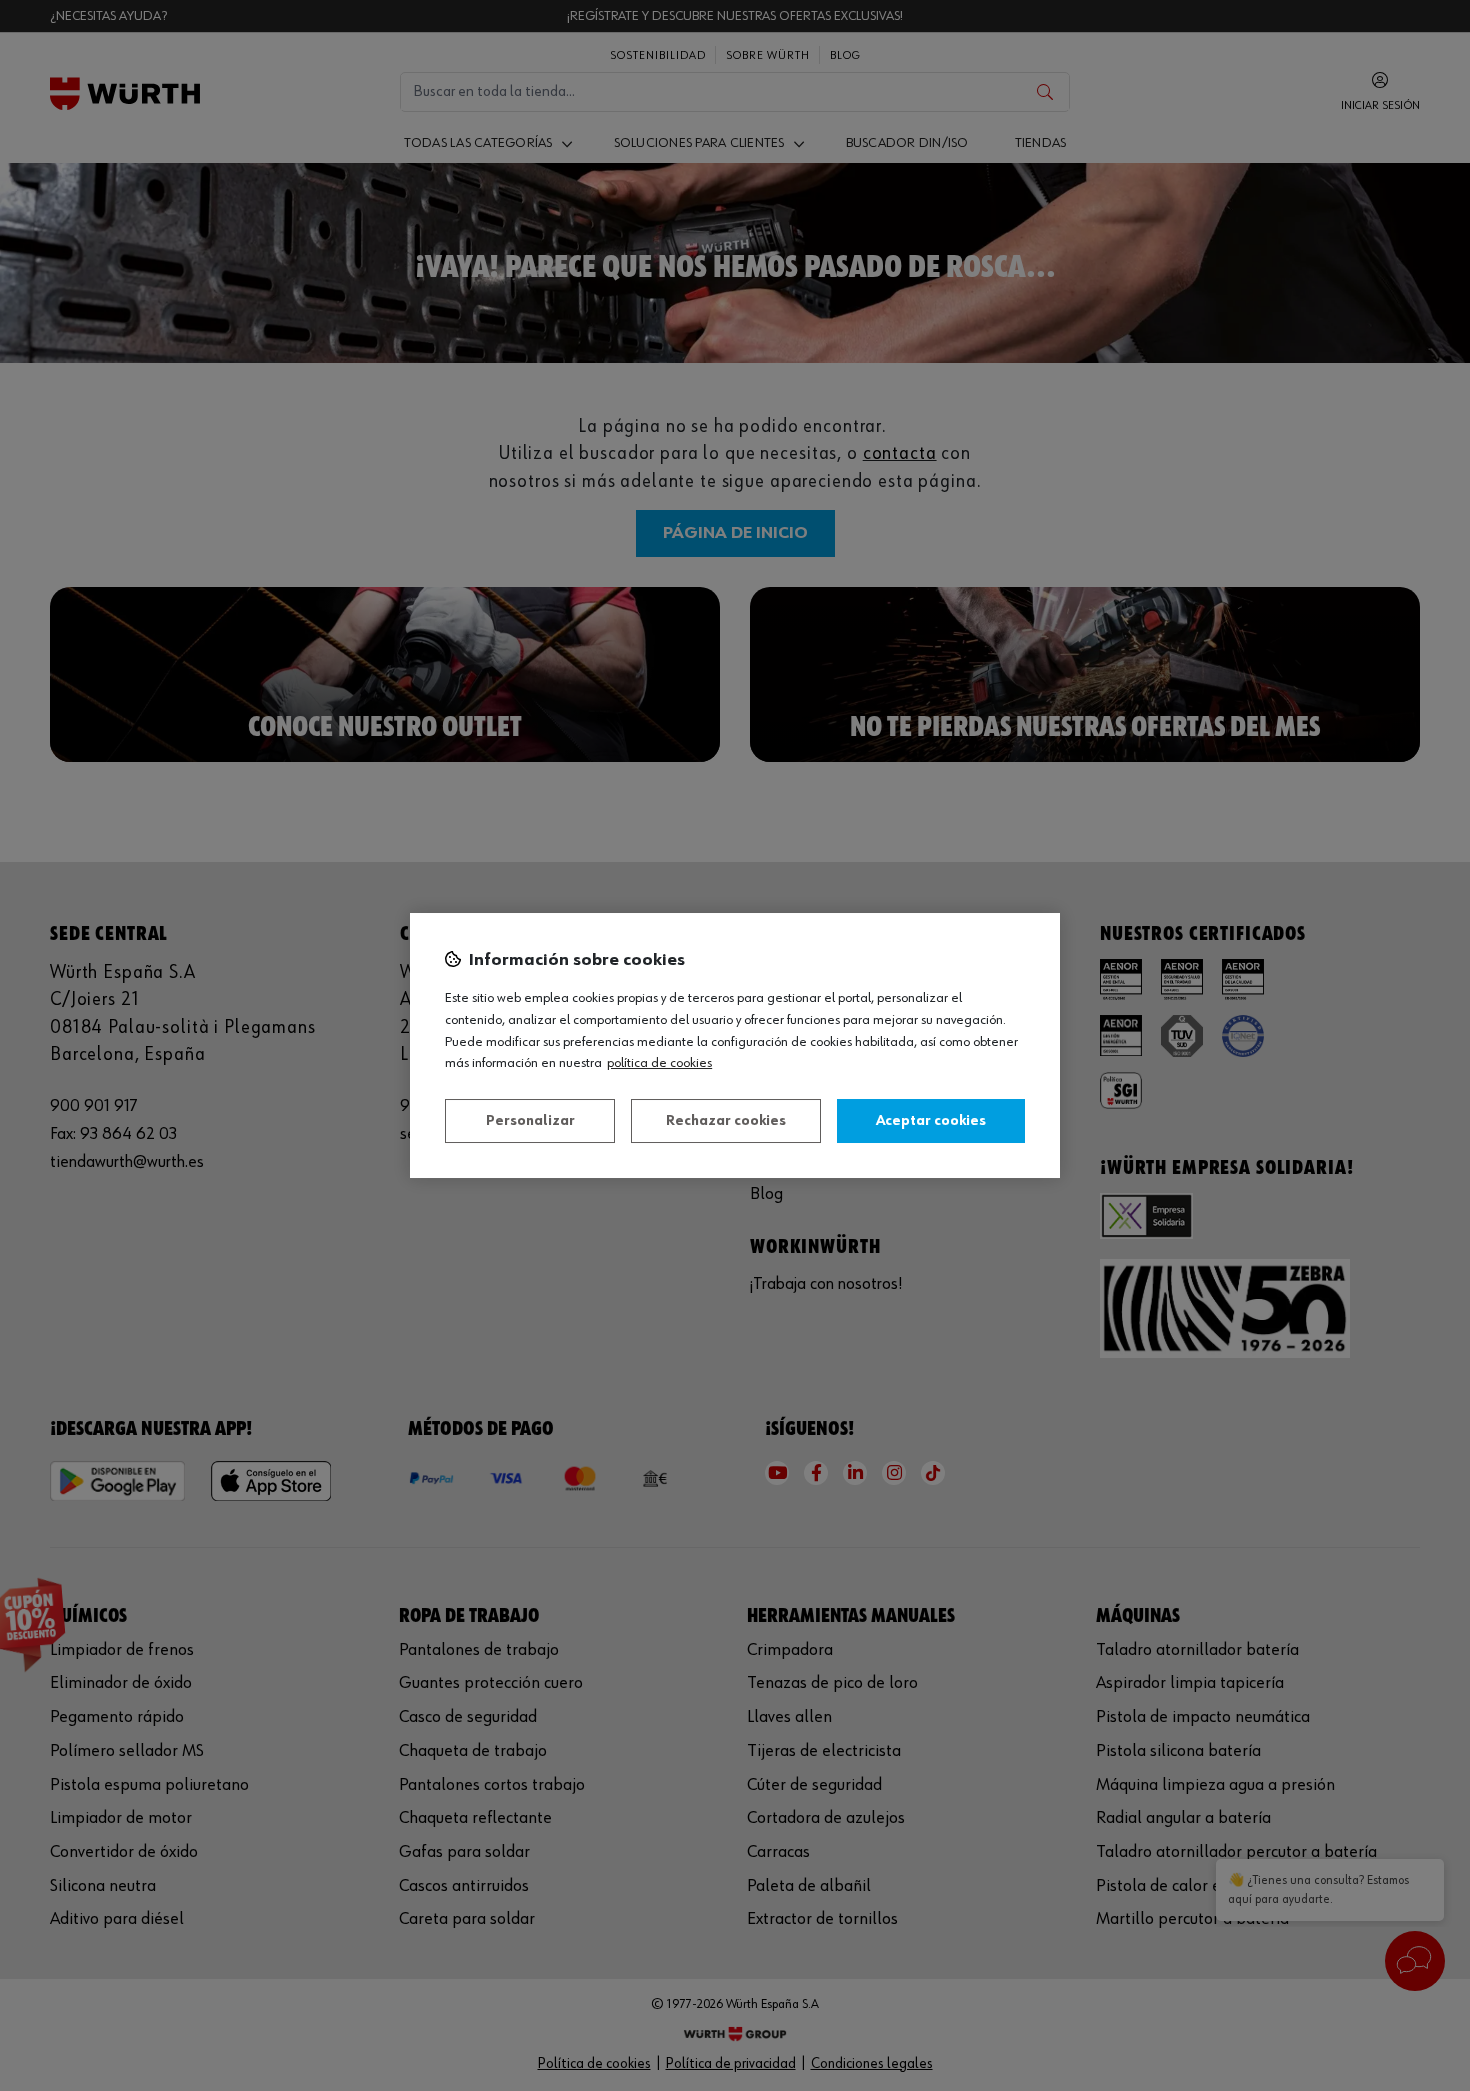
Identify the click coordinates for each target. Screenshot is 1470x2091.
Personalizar (530, 1121)
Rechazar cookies (726, 1121)
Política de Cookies (659, 1063)
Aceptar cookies (931, 1121)
